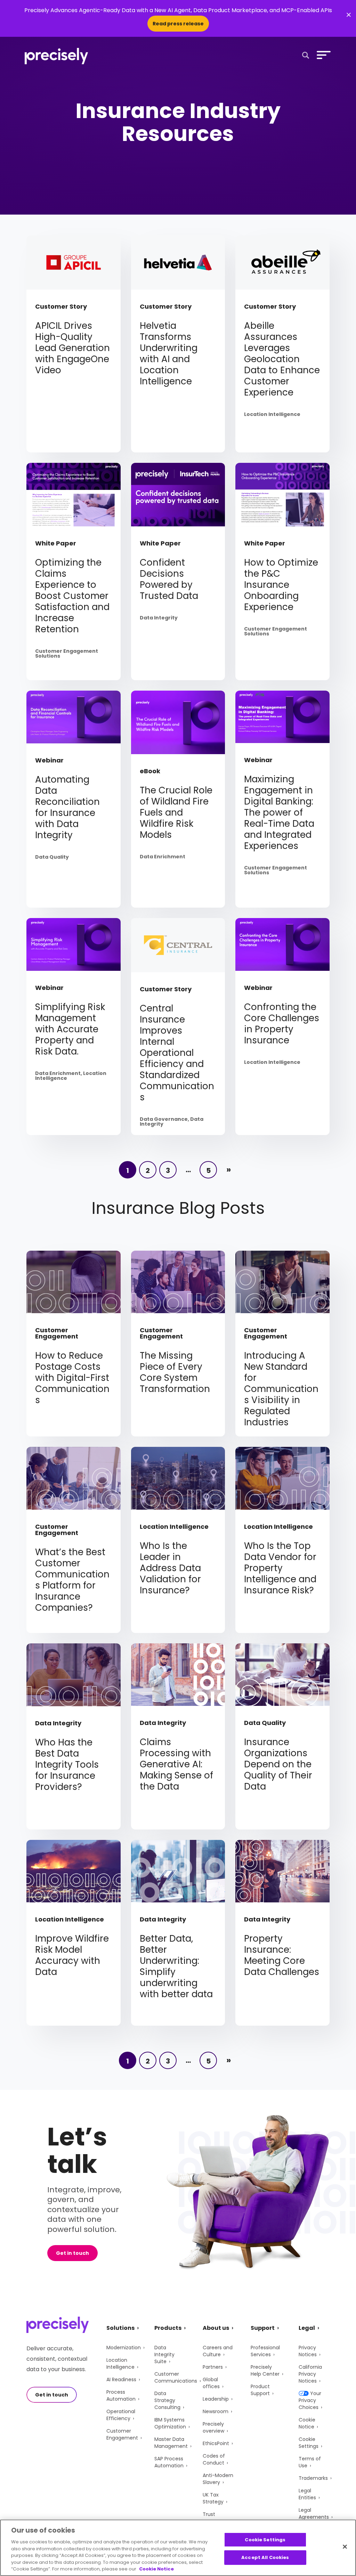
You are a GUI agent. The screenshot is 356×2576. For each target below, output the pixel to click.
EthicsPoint (216, 2443)
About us (216, 2328)
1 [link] (128, 1170)
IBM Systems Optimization (170, 2423)
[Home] (56, 56)
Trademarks (313, 2478)
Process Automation (121, 2395)
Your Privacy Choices (310, 2400)
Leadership (216, 2399)
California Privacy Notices (310, 2374)
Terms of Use (310, 2462)
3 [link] (168, 1170)
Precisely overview (213, 2427)
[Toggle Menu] (322, 55)
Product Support (260, 2390)
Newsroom (216, 2411)
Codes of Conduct (214, 2459)
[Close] (345, 2546)
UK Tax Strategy (213, 2498)
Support (263, 2328)
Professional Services (265, 2351)
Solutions (120, 2328)
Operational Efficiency (121, 2415)
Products (168, 2328)
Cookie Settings (309, 2443)
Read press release (178, 24)
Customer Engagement (122, 2434)
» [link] (229, 1170)
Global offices (211, 2383)
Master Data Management (171, 2443)
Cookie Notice (307, 2423)
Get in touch (72, 2253)
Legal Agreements (314, 2514)
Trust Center (211, 2518)
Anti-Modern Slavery (218, 2479)
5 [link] (208, 1170)
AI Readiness (121, 2379)
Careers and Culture (218, 2351)
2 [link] (148, 1170)
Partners (213, 2367)
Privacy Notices (308, 2351)
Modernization (124, 2348)
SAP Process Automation (169, 2462)
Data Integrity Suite (164, 2354)
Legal (307, 2328)
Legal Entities (307, 2494)
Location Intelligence (120, 2364)
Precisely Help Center (265, 2370)
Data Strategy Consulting (167, 2400)
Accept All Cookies (265, 2557)
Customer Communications (176, 2377)
